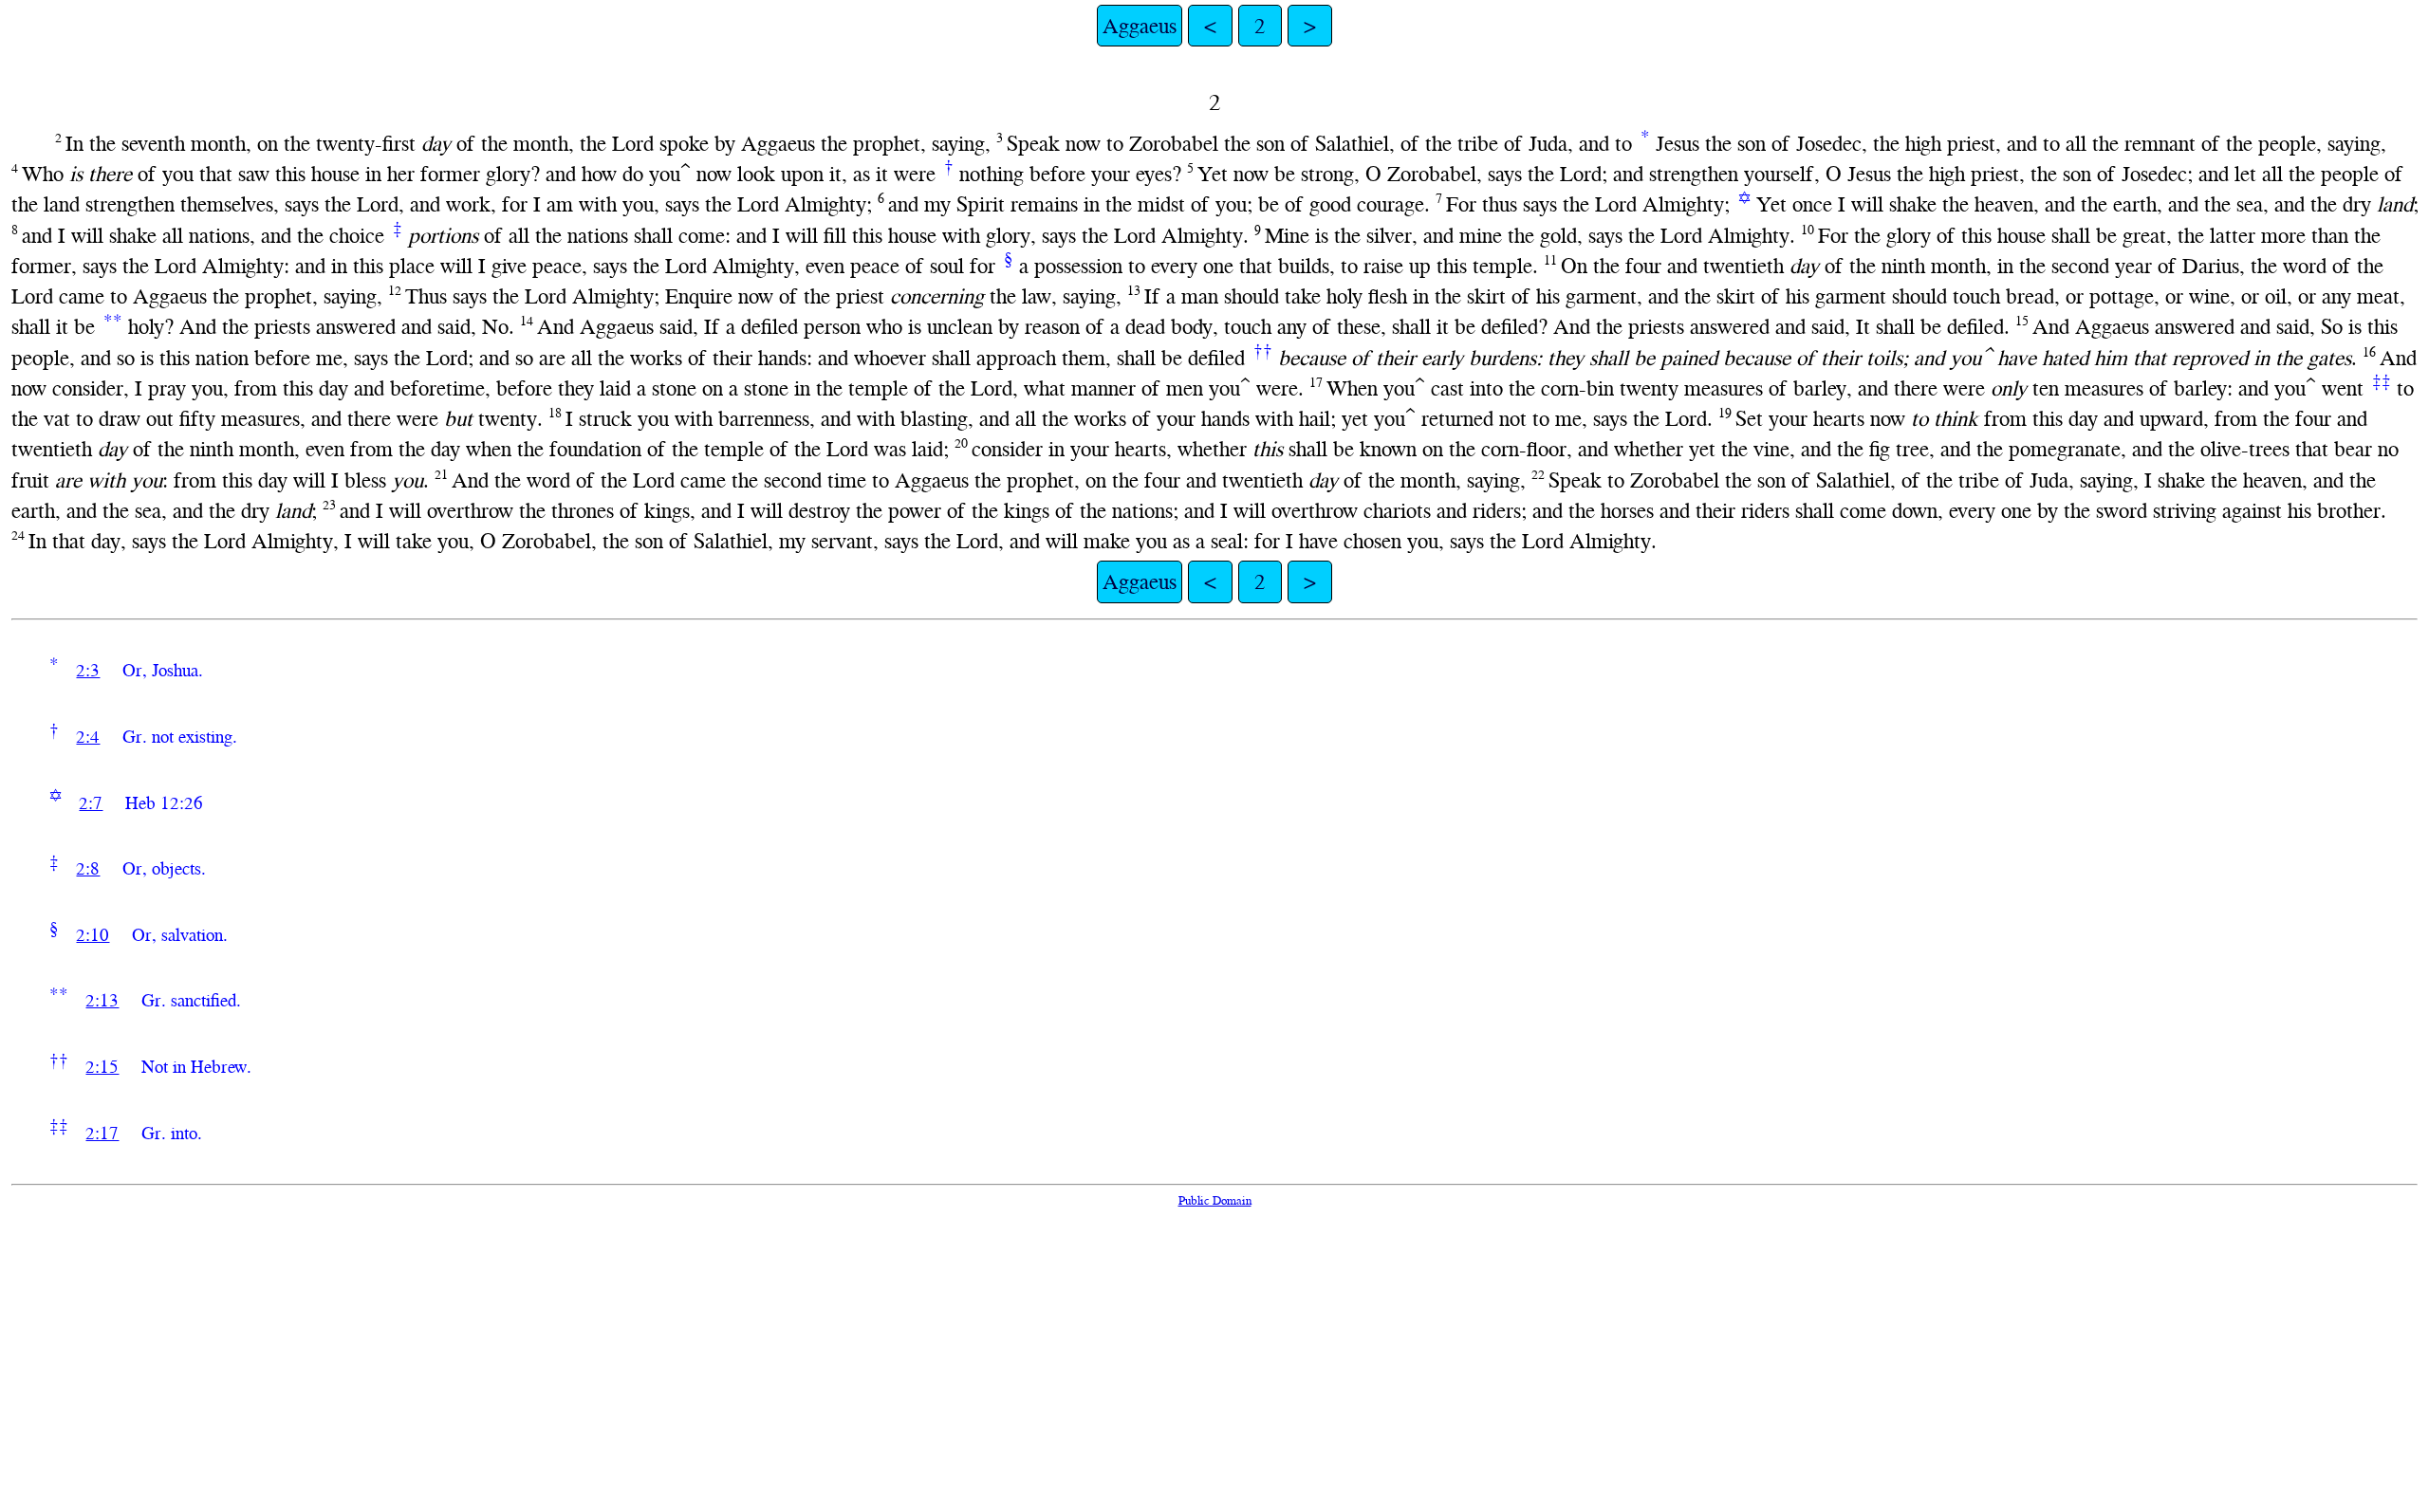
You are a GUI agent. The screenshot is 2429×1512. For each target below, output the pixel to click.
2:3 (88, 670)
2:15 (102, 1067)
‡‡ (2382, 381)
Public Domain (1215, 1200)
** (113, 320)
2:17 (102, 1133)
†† (1263, 350)
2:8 (88, 868)
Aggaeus (1140, 26)
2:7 (91, 803)
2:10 (93, 935)
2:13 (102, 1000)
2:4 (88, 737)
